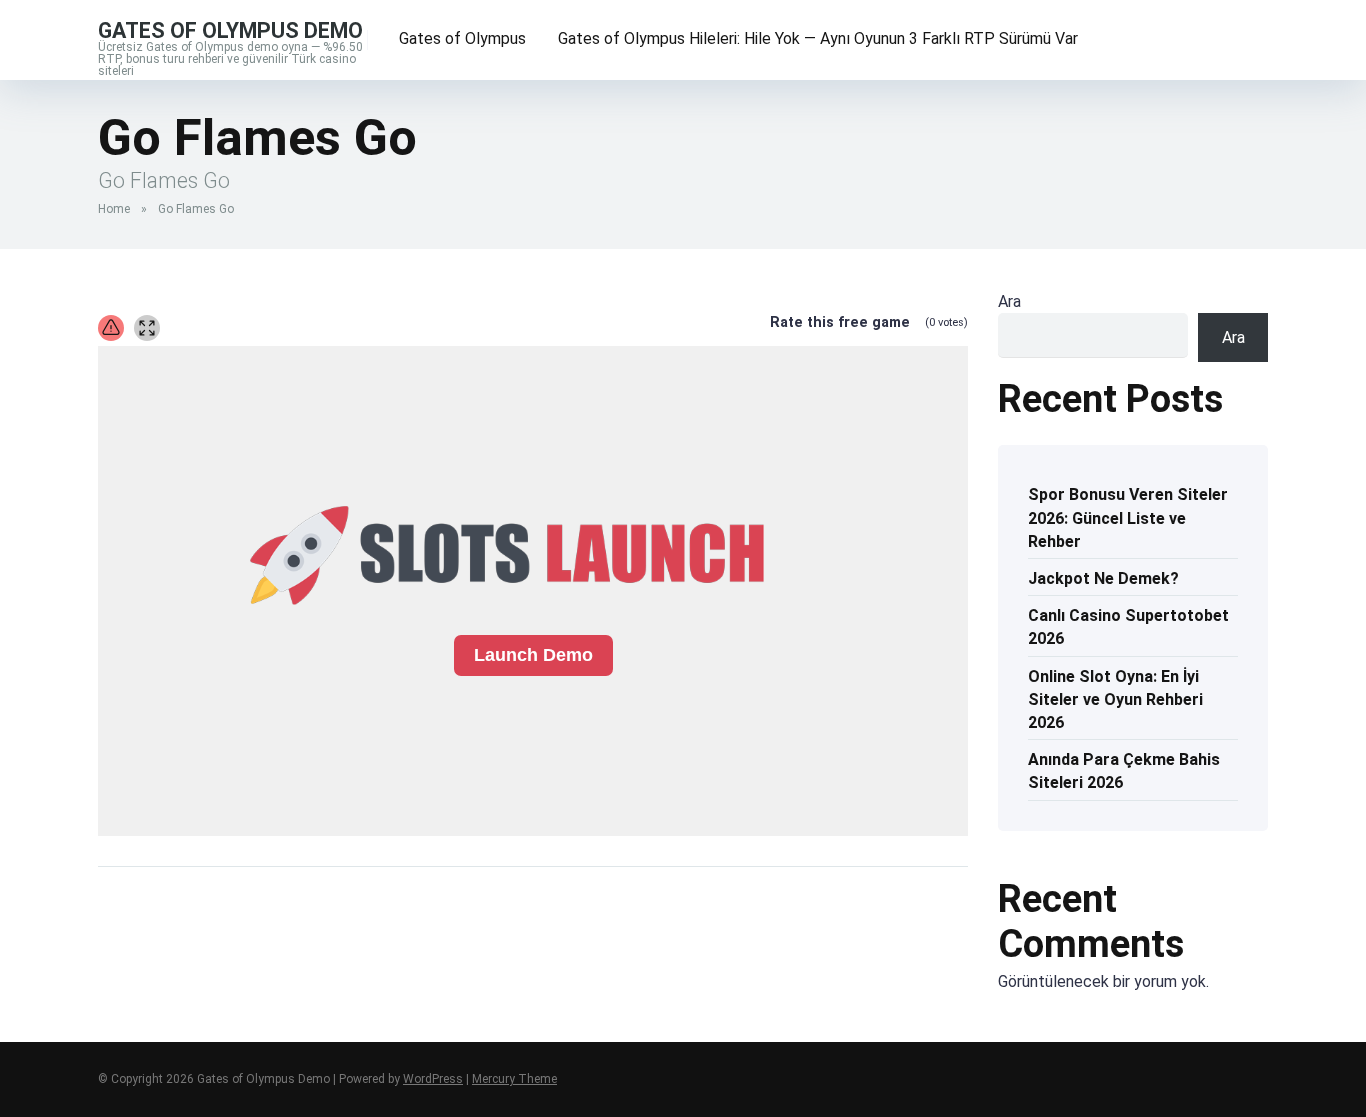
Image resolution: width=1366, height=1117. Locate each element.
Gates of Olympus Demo (230, 29)
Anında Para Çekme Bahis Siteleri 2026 (1124, 771)
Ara (1009, 301)
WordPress (433, 1079)
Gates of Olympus (462, 38)
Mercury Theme (514, 1079)
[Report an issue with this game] (111, 328)
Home (114, 209)
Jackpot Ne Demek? (1103, 578)
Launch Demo (533, 655)
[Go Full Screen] (147, 328)
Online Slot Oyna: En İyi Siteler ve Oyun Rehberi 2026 (1115, 699)
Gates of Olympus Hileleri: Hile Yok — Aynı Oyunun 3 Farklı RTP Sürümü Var (818, 38)
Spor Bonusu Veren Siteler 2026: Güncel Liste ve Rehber (1128, 517)
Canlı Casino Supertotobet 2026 (1128, 627)
